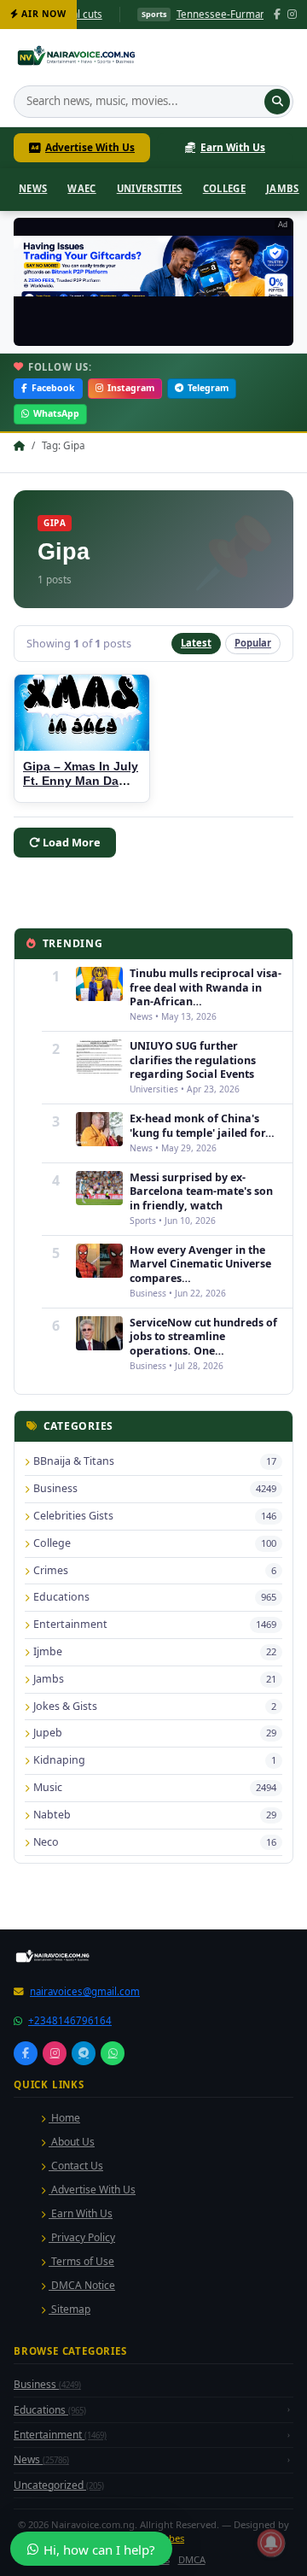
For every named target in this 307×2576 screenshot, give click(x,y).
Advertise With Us (90, 147)
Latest (196, 643)
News (33, 188)
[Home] (78, 58)
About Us (72, 2381)
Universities (150, 188)
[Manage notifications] (271, 2543)
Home (64, 2357)
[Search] (277, 102)
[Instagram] (292, 15)
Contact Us (76, 2405)
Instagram (131, 388)
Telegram (208, 388)
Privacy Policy (82, 2476)
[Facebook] (277, 15)
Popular (253, 643)
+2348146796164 (70, 2260)
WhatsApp (56, 413)
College (224, 188)
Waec (81, 188)
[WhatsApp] (113, 2292)
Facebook (53, 388)
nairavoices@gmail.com (85, 2231)
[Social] (26, 2292)
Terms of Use (81, 2500)
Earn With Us (233, 147)
